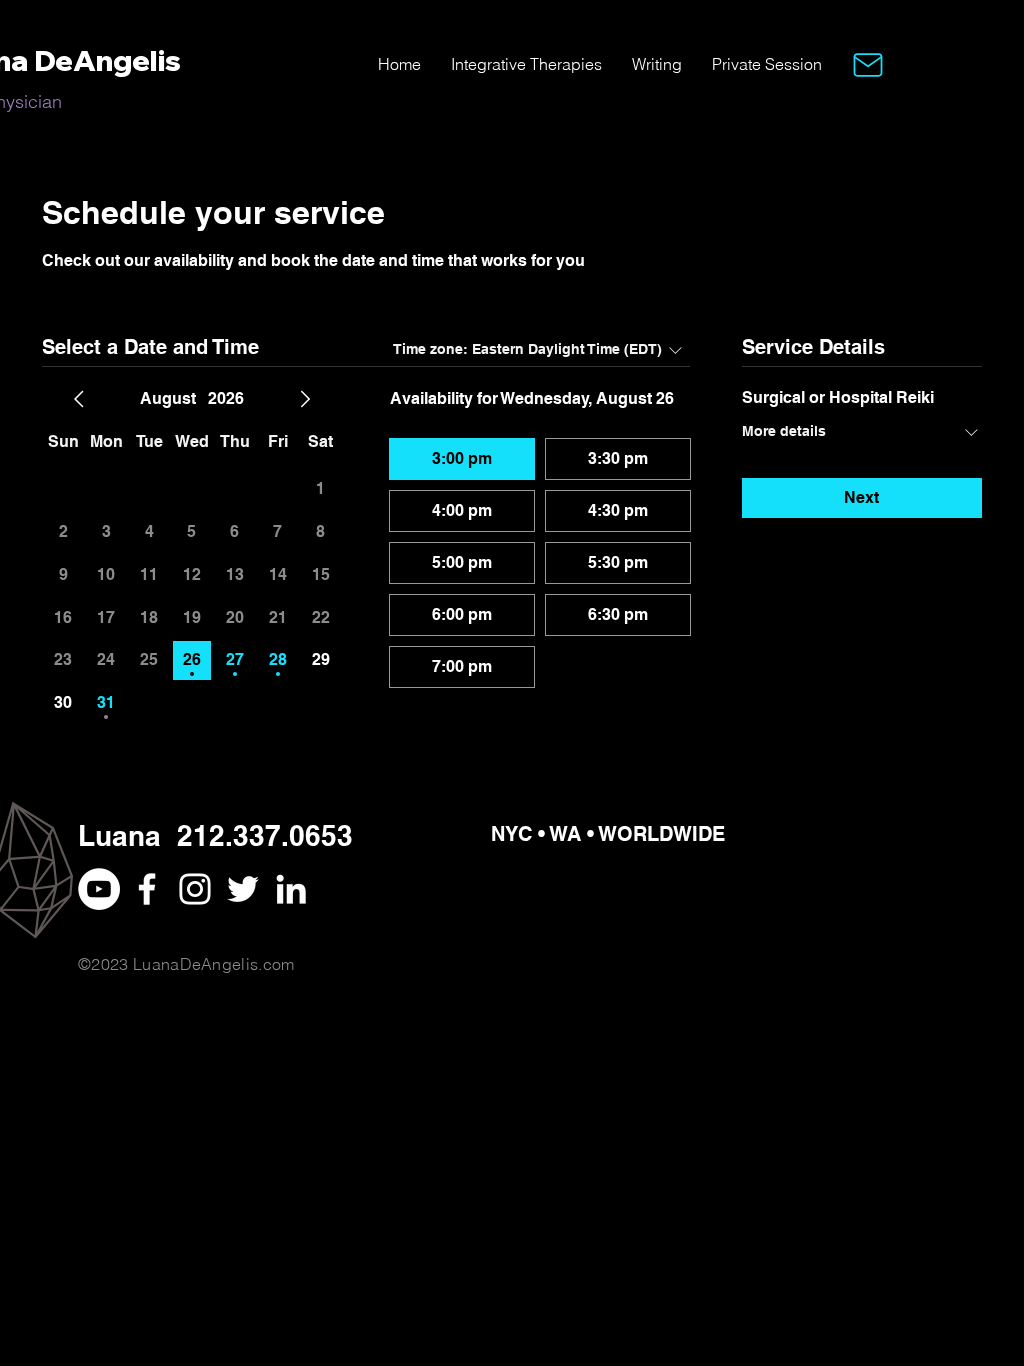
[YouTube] (99, 889)
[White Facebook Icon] (147, 889)
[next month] (305, 399)
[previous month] (79, 399)
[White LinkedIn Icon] (291, 889)
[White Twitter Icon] (243, 889)
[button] (868, 65)
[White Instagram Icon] (195, 889)
